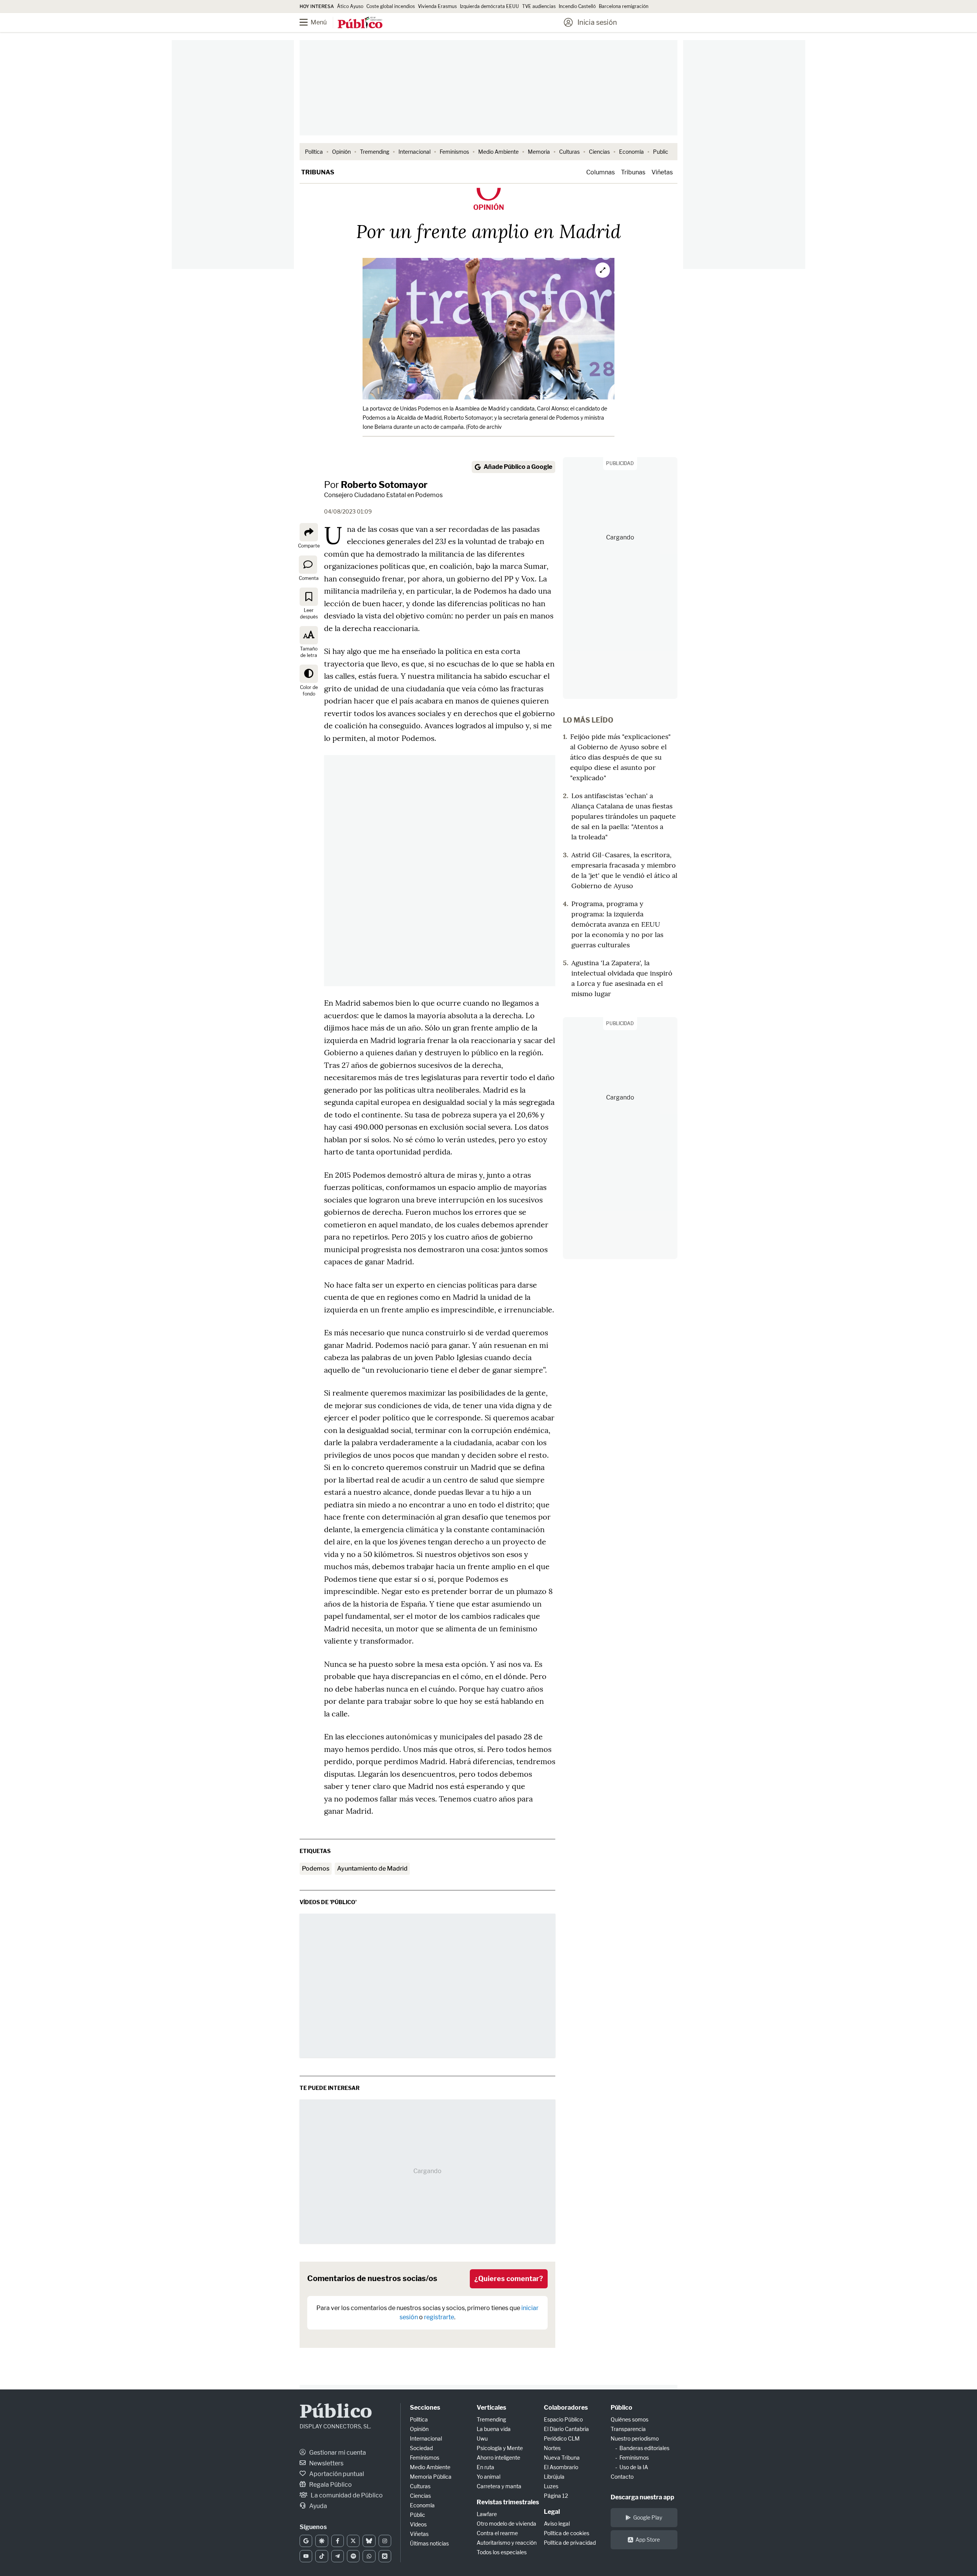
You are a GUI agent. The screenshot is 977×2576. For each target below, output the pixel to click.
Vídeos (418, 2524)
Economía (631, 152)
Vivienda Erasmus (437, 6)
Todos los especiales (502, 2552)
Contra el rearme (497, 2533)
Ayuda (318, 2506)
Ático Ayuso (350, 6)
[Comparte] (309, 532)
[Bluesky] (369, 2541)
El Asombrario (561, 2467)
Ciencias (599, 152)
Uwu (482, 2438)
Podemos (316, 1868)
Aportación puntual (336, 2474)
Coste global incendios (391, 6)
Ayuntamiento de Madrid (372, 1868)
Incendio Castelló (577, 6)
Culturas (569, 152)
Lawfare (487, 2514)
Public (661, 152)
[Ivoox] (385, 2556)
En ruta (485, 2467)
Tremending (375, 152)
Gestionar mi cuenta (337, 2453)
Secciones (425, 2408)
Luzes (551, 2486)
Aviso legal (557, 2524)
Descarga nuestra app (642, 2497)
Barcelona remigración (624, 6)
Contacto (622, 2477)
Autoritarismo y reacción (507, 2543)
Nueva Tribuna (562, 2458)
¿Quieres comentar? (509, 2279)
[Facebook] (338, 2541)
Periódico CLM (562, 2438)
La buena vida (494, 2429)
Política (314, 152)
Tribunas (318, 172)
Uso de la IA (634, 2467)
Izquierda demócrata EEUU (489, 6)
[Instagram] (385, 2541)
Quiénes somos (630, 2419)
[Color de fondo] (309, 674)
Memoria (539, 152)
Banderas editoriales (644, 2448)
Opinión (341, 152)
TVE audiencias (539, 6)
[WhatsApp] (369, 2556)
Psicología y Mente (500, 2448)
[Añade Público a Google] (306, 2541)
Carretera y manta (499, 2486)
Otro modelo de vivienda (506, 2524)
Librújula (554, 2477)
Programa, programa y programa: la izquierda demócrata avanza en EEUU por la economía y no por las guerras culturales (617, 924)
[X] (353, 2541)
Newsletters (326, 2463)
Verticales (491, 2408)
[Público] (360, 23)
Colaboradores (566, 2408)
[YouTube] (306, 2556)
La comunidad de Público (346, 2495)
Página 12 (556, 2496)
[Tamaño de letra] (309, 635)
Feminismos (454, 152)
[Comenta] (308, 564)
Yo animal (488, 2477)
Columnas (601, 172)
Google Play (648, 2517)
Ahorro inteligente (498, 2458)
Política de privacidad (570, 2543)
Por (376, 485)
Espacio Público (563, 2419)
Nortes (552, 2448)
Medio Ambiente (498, 152)
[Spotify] (353, 2556)
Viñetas (662, 172)
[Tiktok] (322, 2556)
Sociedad (421, 2448)
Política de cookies (567, 2533)
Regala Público (330, 2485)
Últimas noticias (429, 2543)
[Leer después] (309, 597)
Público (336, 2413)
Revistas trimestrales (508, 2502)
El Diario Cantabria (566, 2429)
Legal (552, 2512)
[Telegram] (338, 2556)
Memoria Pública (431, 2477)
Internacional (414, 152)
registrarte (439, 2317)
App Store (648, 2540)
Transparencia (628, 2429)
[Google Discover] (322, 2541)
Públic (418, 2515)
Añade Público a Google (518, 467)
